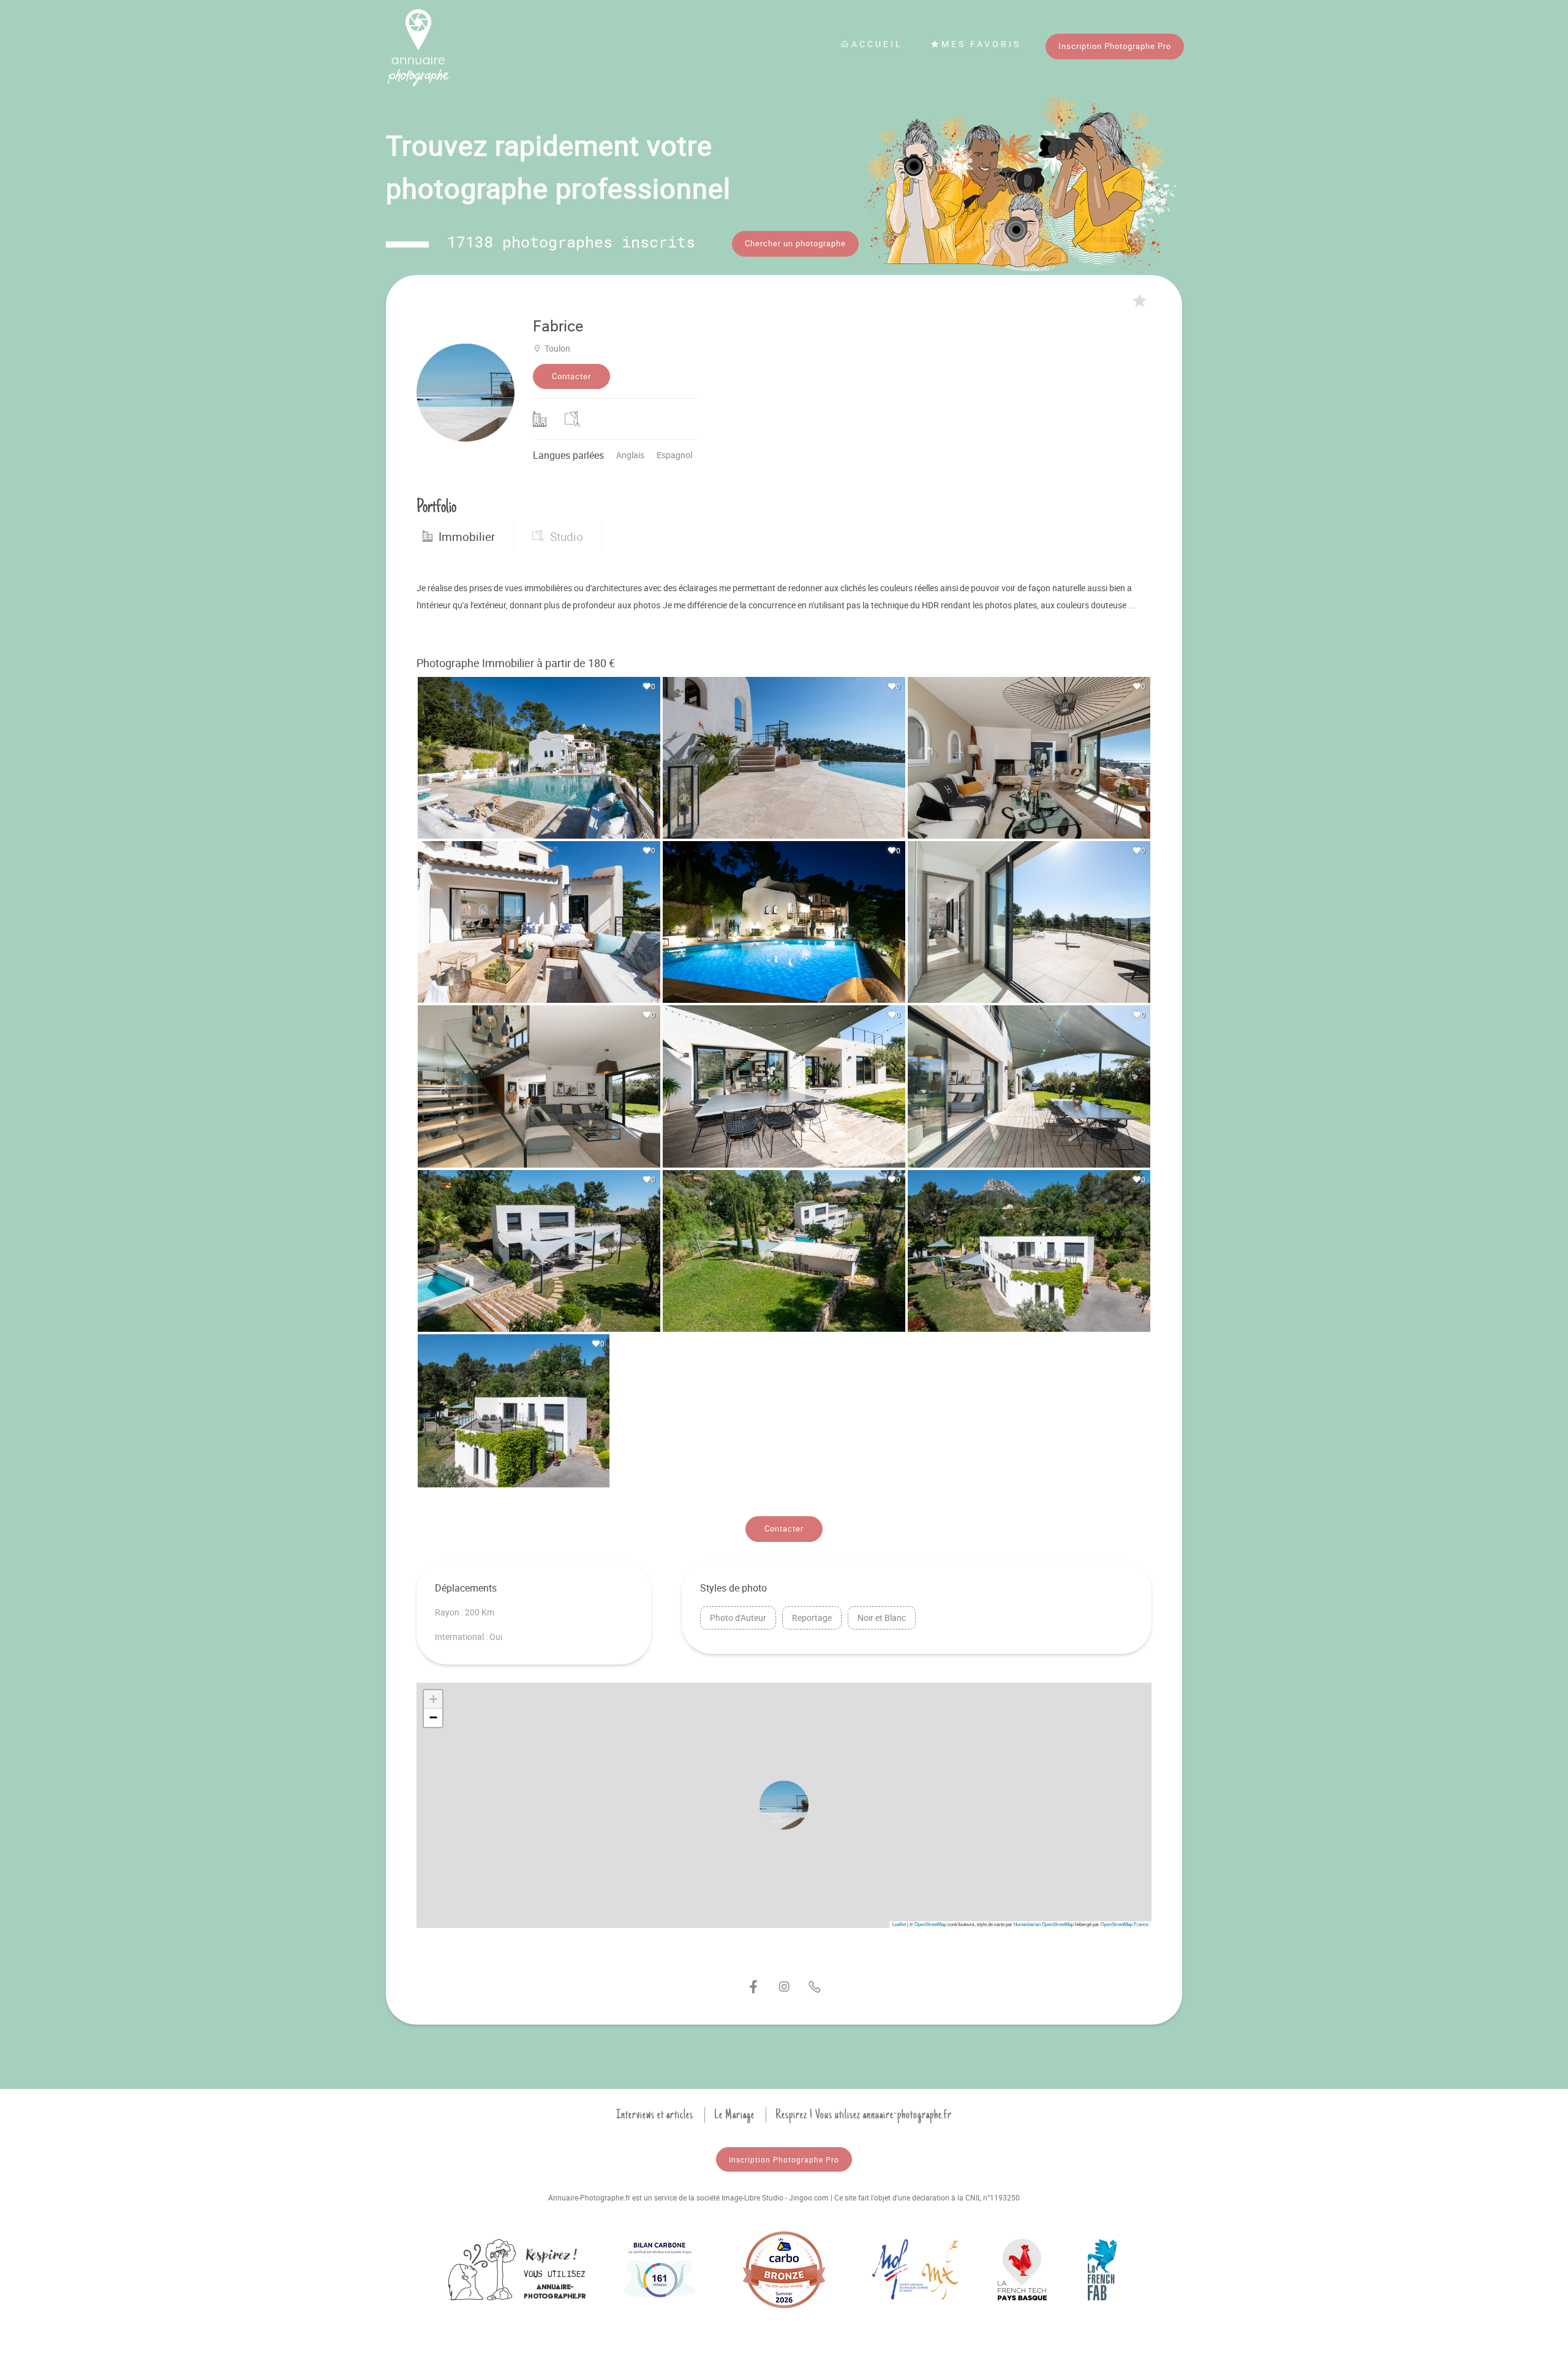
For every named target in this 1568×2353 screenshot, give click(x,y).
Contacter (571, 376)
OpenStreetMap (930, 1924)
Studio (567, 537)
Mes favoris (981, 44)
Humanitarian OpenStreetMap (1044, 1924)
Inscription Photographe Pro (1115, 46)
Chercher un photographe (795, 243)
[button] (784, 1805)
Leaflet (899, 1924)
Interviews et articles (655, 2115)
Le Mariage (734, 2115)
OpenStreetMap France (1125, 1924)
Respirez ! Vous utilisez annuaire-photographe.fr (864, 2115)
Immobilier (467, 537)
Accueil (877, 44)
